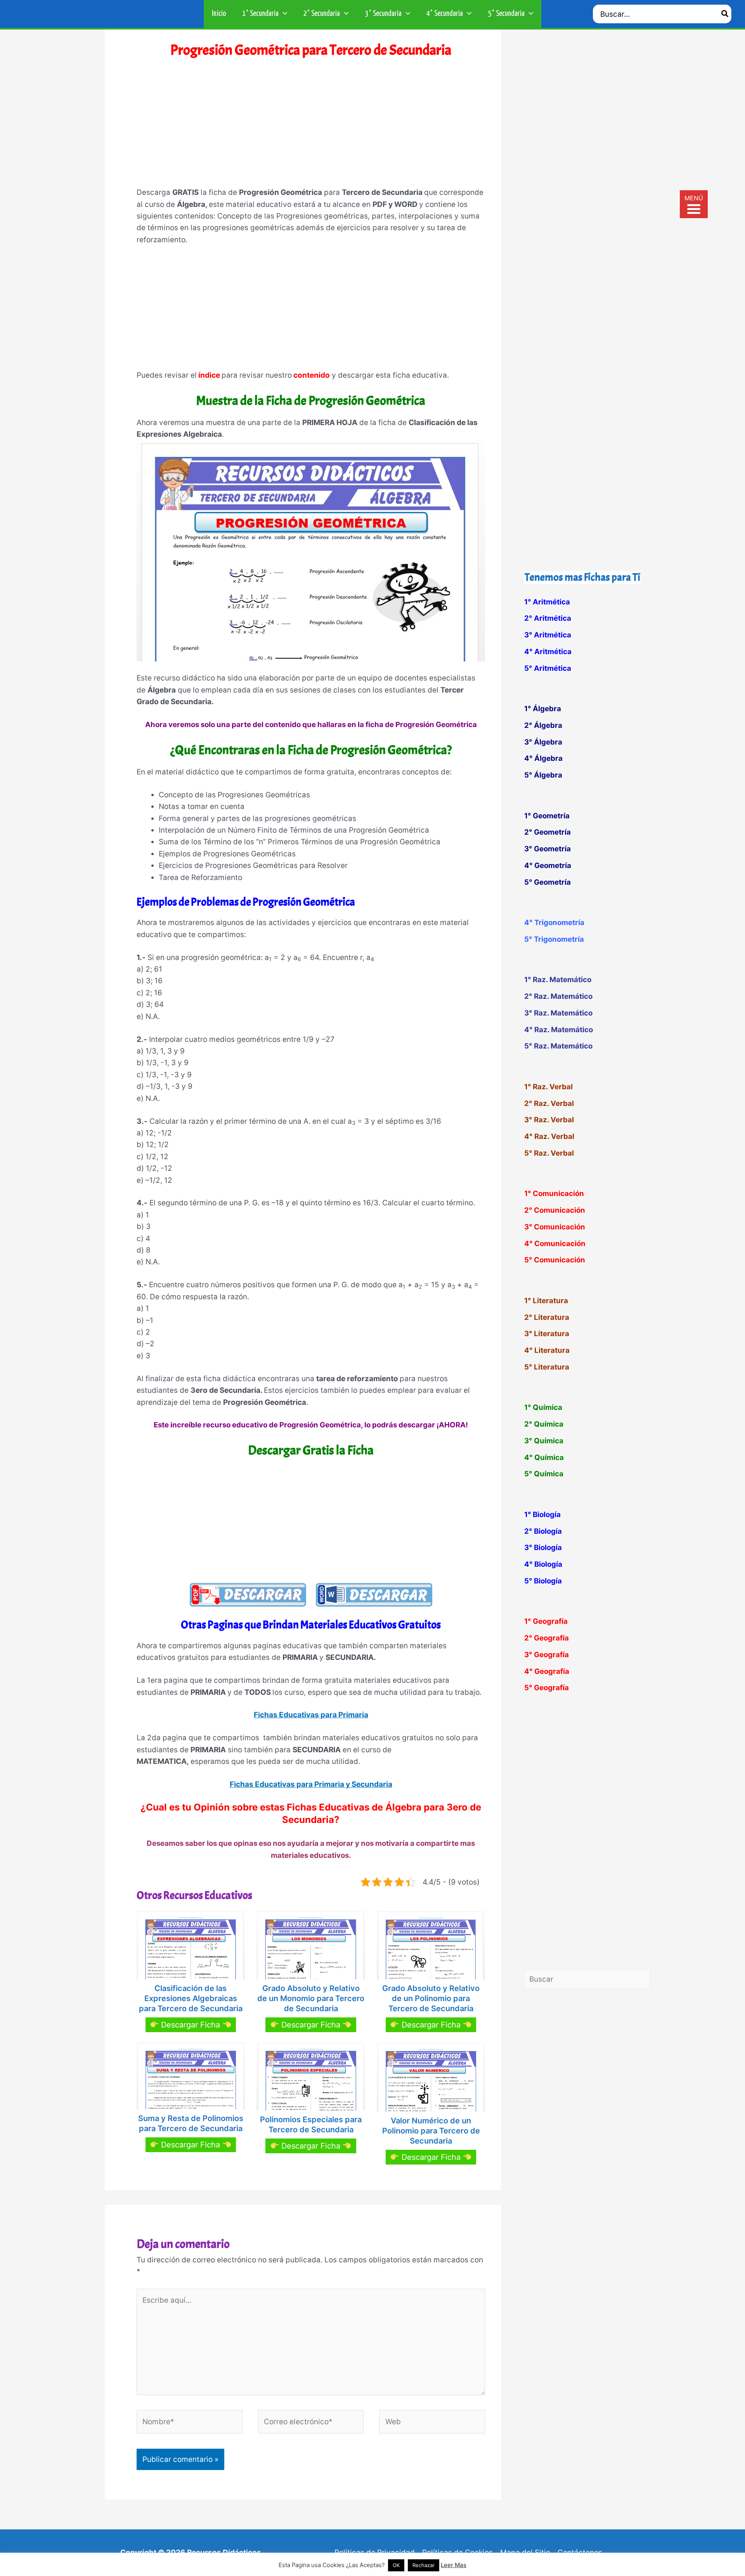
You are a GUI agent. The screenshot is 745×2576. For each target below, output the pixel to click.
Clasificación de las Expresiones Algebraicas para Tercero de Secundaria (191, 1998)
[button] (283, 14)
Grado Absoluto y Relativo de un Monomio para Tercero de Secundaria (311, 1998)
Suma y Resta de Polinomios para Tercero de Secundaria (191, 2123)
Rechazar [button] (424, 2565)
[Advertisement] (311, 128)
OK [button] (396, 2565)
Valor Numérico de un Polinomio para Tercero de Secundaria (431, 2131)
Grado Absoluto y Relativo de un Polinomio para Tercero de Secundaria (431, 1998)
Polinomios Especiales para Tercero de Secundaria (311, 2125)
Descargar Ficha (191, 2025)
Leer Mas (454, 2565)
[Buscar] (725, 14)
